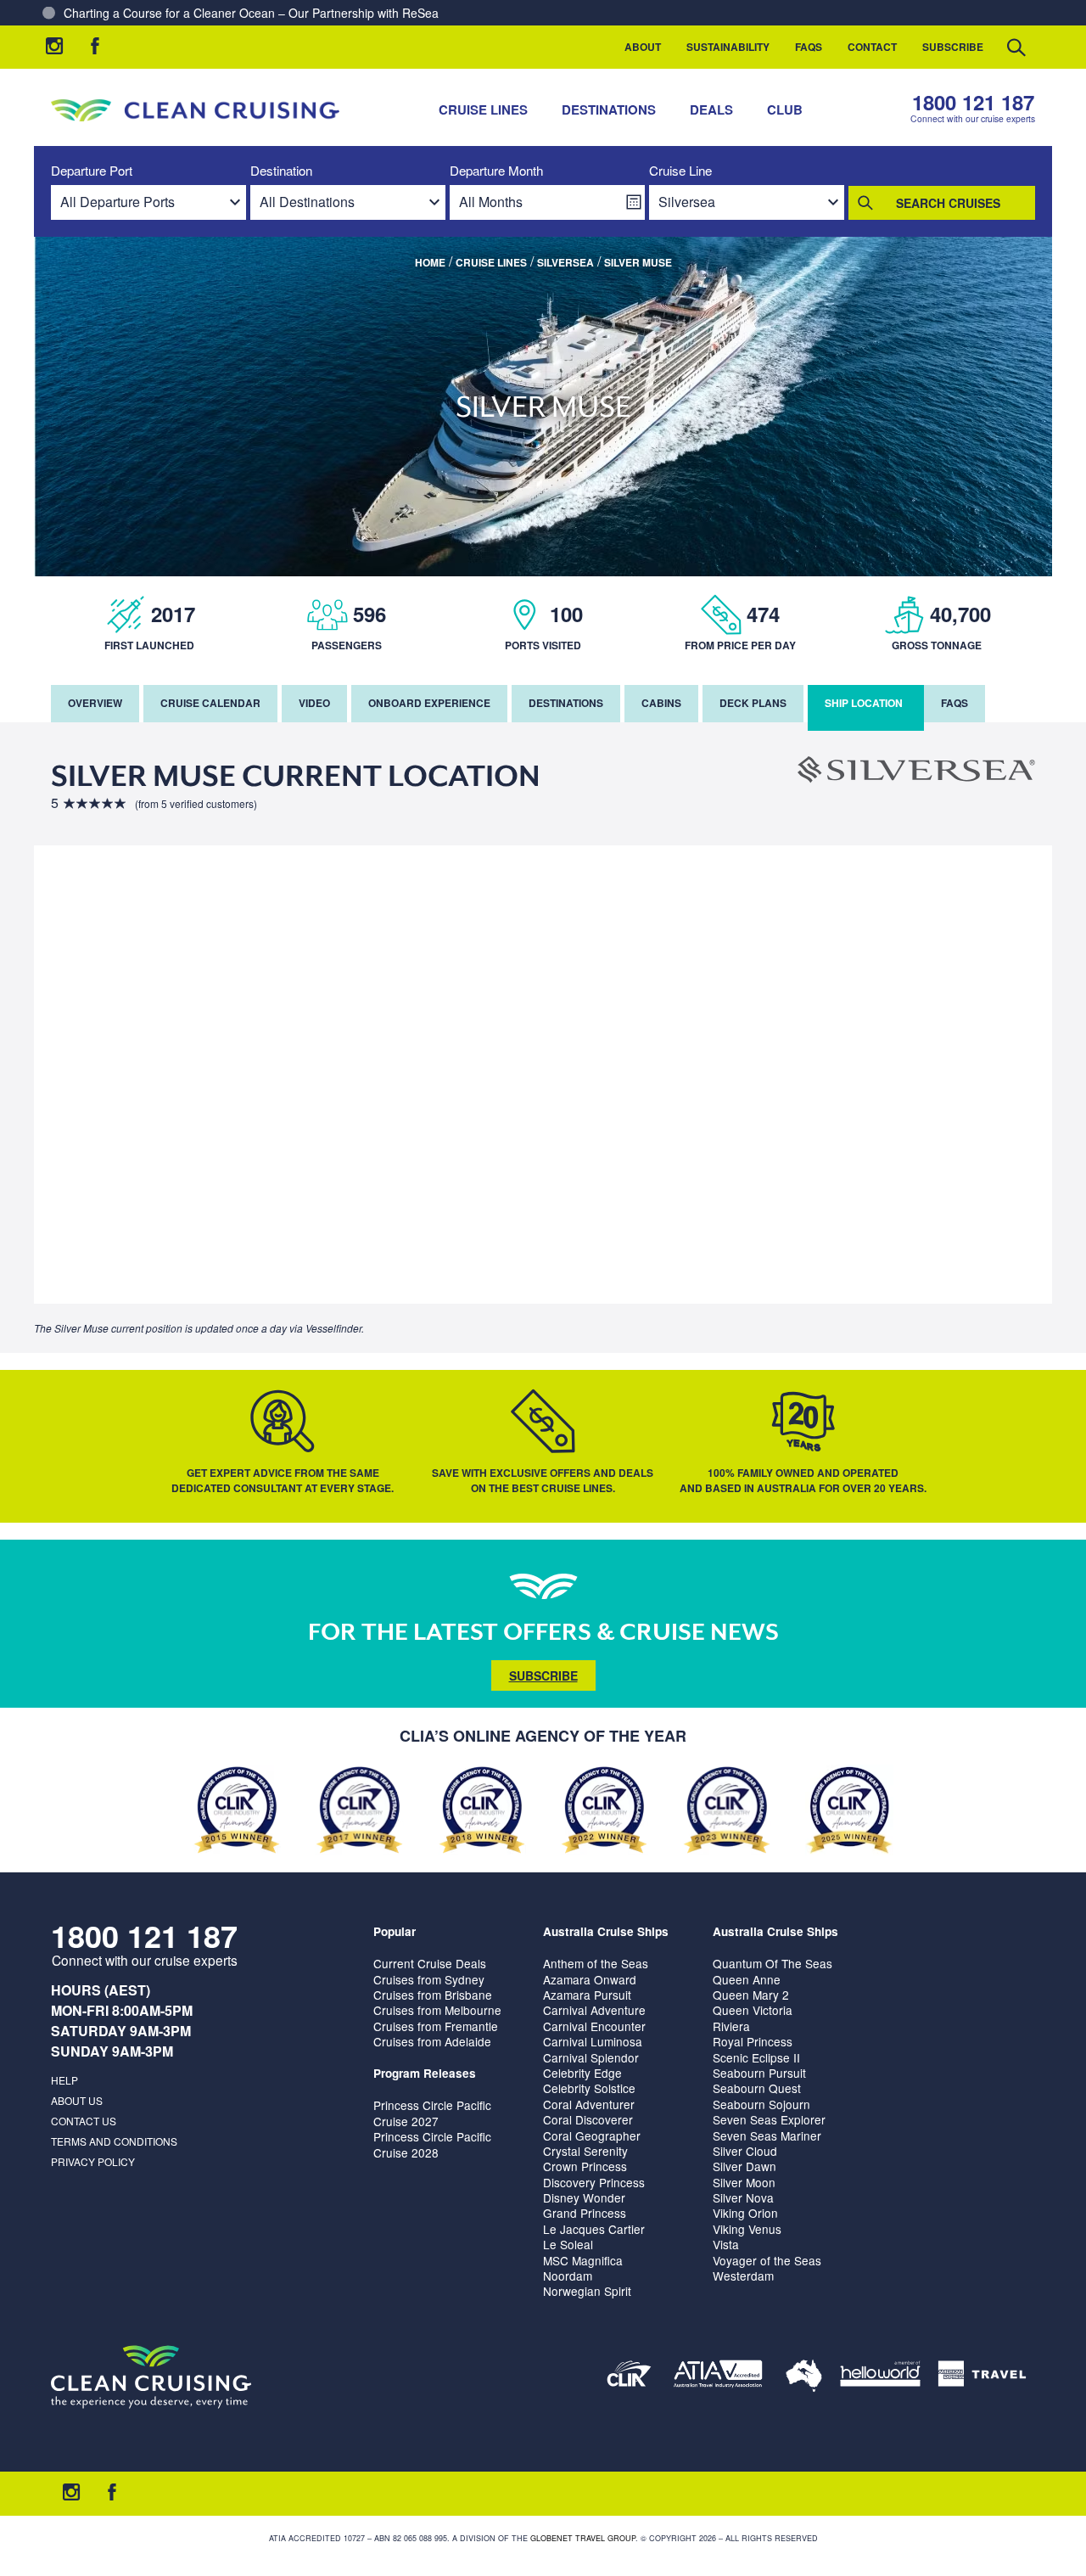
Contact (872, 47)
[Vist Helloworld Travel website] (880, 2377)
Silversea (565, 262)
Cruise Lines (483, 109)
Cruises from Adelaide (432, 2041)
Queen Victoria (753, 2010)
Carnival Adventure (594, 2010)
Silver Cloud (745, 2151)
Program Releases (425, 2073)
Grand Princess (585, 2213)
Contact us (84, 2121)
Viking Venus (747, 2229)
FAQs (809, 47)
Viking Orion (745, 2213)
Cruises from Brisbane (433, 1995)
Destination (281, 171)
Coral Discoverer (588, 2119)
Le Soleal (568, 2244)
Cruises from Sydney (429, 1979)
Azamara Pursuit (587, 1995)
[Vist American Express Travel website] (982, 2377)
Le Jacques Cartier (594, 2229)
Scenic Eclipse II (756, 2057)
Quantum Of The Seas (773, 1963)
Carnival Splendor (591, 2057)
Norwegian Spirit (587, 2291)
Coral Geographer (592, 2135)
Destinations (609, 109)
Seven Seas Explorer (769, 2119)
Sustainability (728, 47)
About (643, 47)
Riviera (731, 2026)
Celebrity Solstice (589, 2088)
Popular (395, 1931)
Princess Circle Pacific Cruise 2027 (432, 2113)
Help (64, 2080)
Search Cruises (948, 203)
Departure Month (496, 171)
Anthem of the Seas (596, 1963)
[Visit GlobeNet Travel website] (804, 2377)
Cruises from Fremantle (436, 2026)
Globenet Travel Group (583, 2538)
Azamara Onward (590, 1979)
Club (785, 109)
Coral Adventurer (589, 2104)
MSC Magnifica (583, 2260)
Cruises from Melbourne (437, 2010)
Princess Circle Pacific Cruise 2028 (432, 2144)
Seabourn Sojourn (761, 2104)
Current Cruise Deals (430, 1963)
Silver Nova (743, 2197)
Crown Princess (585, 2166)
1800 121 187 (973, 102)
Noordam (568, 2276)
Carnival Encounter (594, 2026)
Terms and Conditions (114, 2141)
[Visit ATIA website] (719, 2377)
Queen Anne (747, 1979)
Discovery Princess (594, 2182)
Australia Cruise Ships (606, 1931)
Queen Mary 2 (751, 1995)
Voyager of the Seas (767, 2260)
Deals (711, 109)
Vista (726, 2244)
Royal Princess (753, 2041)
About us (77, 2100)
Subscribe (953, 47)
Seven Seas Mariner (767, 2135)
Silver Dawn (745, 2166)
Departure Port (92, 171)
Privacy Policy (93, 2161)
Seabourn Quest (757, 2088)
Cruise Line (680, 171)
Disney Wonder (584, 2197)
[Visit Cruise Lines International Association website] (629, 2377)
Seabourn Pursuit (759, 2073)
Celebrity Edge (582, 2073)
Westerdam (743, 2276)
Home (430, 262)
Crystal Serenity (585, 2151)
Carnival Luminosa (593, 2041)
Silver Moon (744, 2182)
